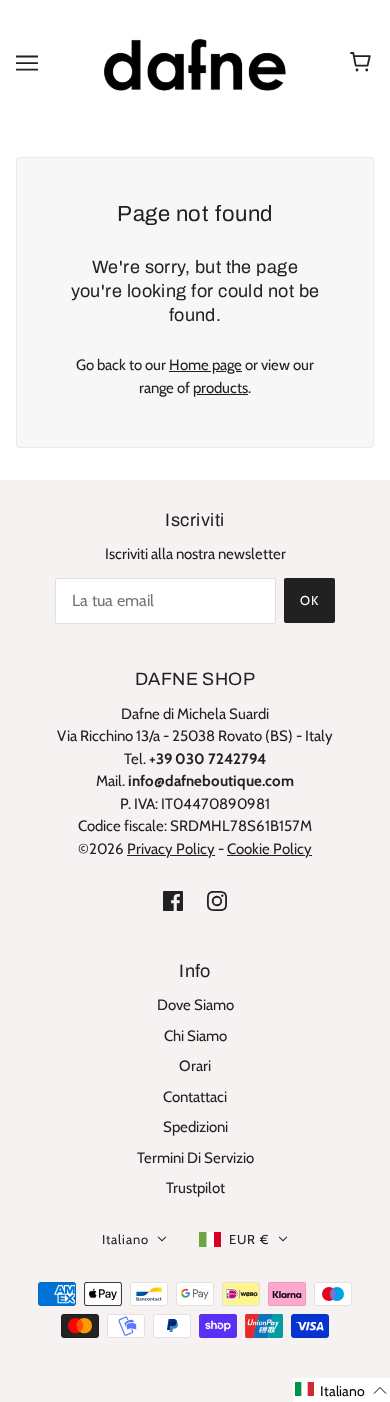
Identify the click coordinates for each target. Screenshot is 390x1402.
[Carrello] (363, 63)
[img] (173, 900)
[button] (341, 1390)
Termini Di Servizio (195, 1158)
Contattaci (195, 1097)
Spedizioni (195, 1127)
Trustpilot (195, 1188)
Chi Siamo (195, 1036)
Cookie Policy (269, 849)
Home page (205, 365)
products (220, 388)
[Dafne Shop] (195, 61)
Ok (309, 600)
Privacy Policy (171, 849)
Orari (195, 1066)
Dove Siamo (195, 1005)
